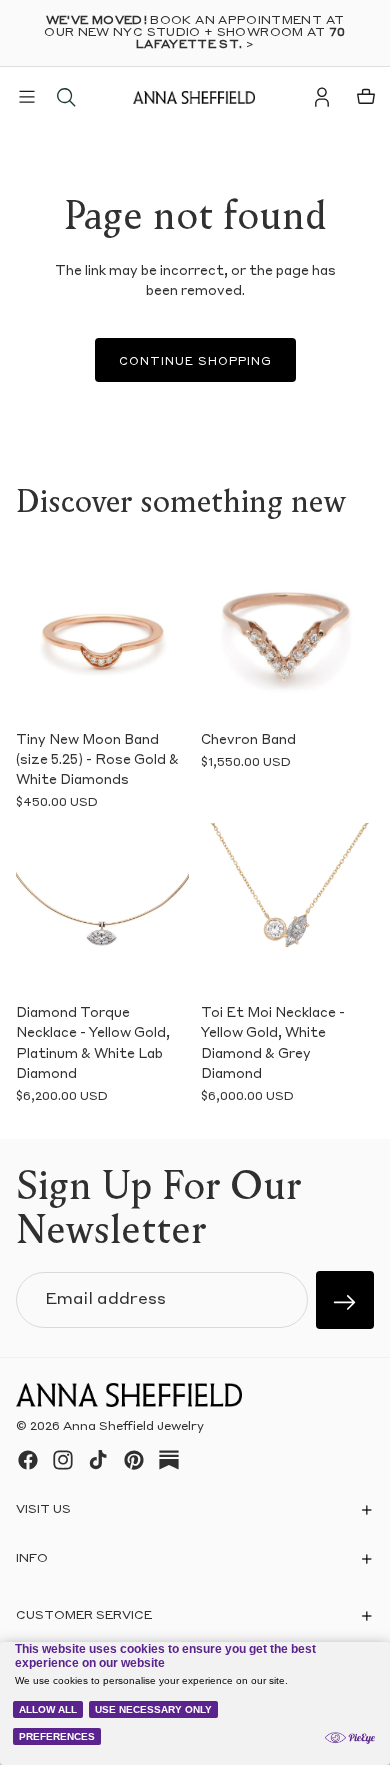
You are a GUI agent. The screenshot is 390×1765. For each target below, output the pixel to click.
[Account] (322, 97)
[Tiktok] (98, 1460)
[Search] (66, 97)
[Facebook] (28, 1460)
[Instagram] (63, 1460)
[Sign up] (345, 1300)
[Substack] (169, 1460)
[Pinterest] (134, 1460)
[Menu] (27, 97)
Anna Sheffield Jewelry (133, 1427)
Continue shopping (195, 362)
